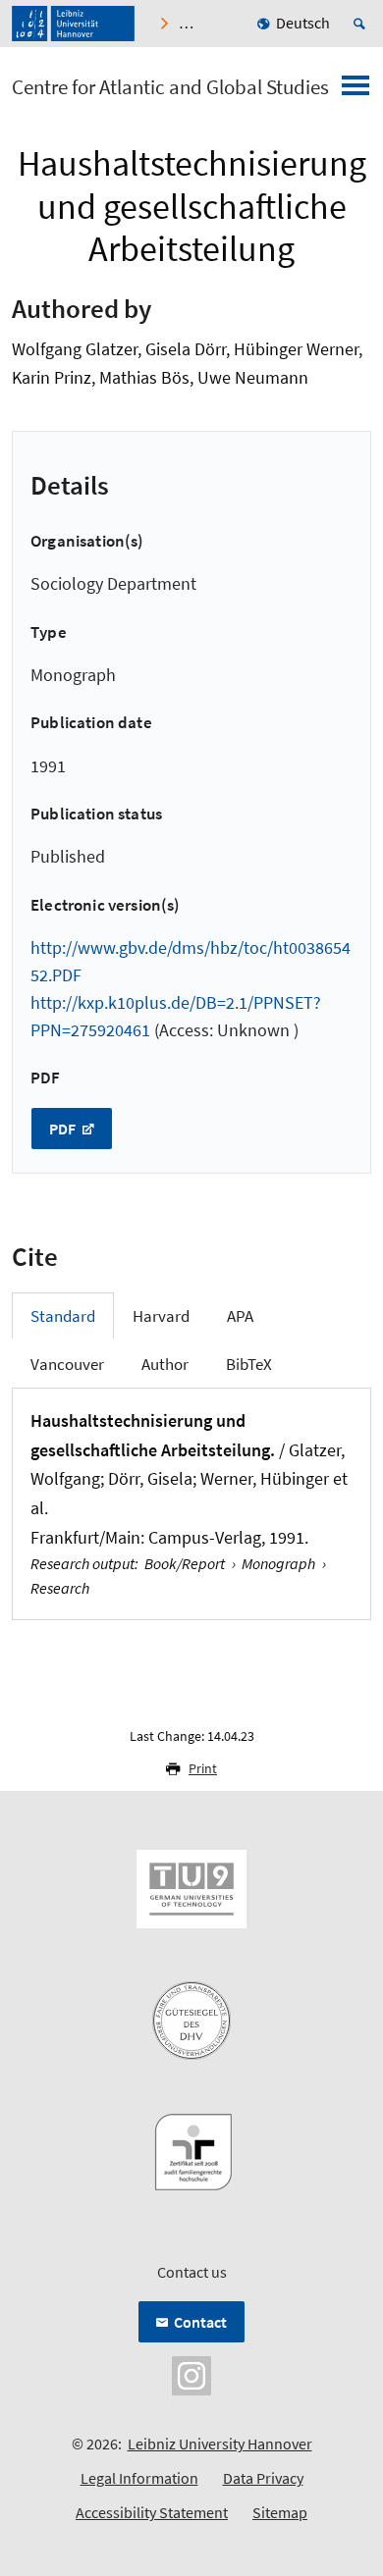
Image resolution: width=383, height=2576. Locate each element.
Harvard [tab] (161, 1316)
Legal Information (139, 2478)
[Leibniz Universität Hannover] (73, 24)
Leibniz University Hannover (220, 2444)
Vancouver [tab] (67, 1364)
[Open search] (362, 24)
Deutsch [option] (303, 23)
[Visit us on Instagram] (191, 2374)
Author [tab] (165, 1364)
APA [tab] (240, 1316)
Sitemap (280, 2512)
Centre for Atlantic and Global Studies (170, 87)
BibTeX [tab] (249, 1364)
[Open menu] (356, 91)
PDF (64, 1129)
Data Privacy (263, 2478)
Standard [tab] (63, 1316)
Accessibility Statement (152, 2512)
